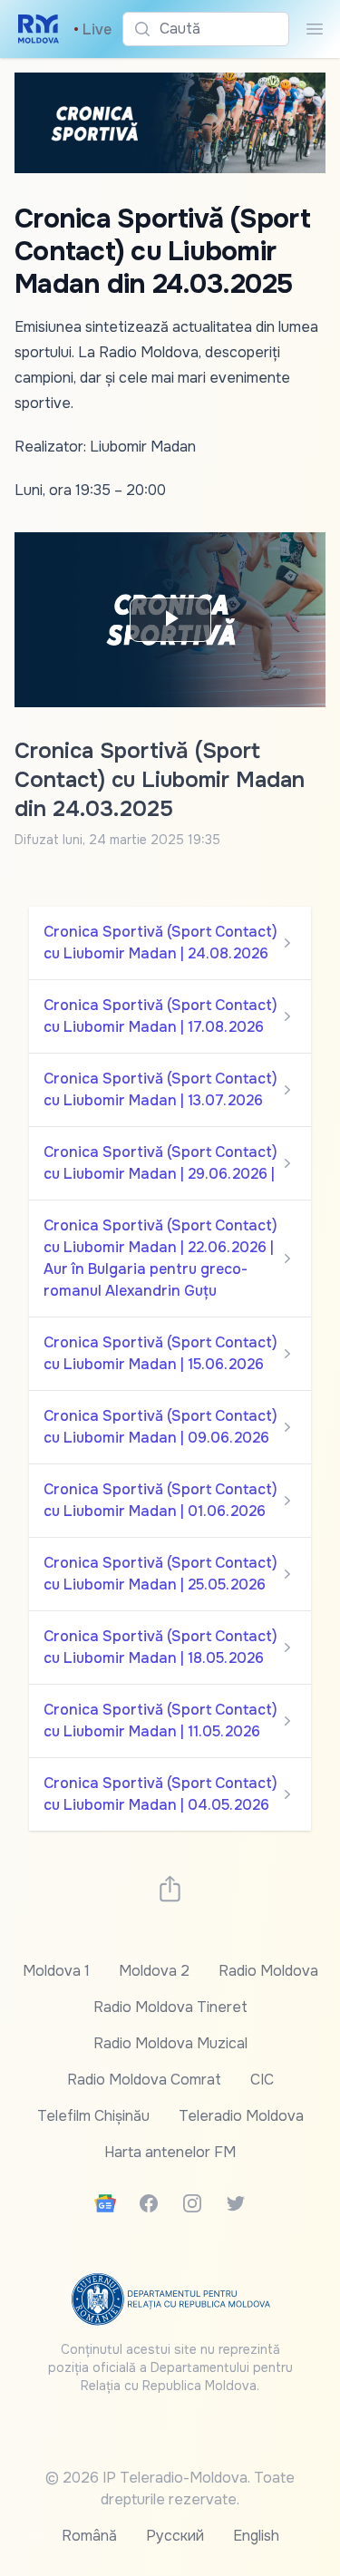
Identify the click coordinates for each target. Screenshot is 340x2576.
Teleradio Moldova (241, 2116)
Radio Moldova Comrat (144, 2080)
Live (92, 29)
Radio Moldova (268, 1971)
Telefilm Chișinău (93, 2116)
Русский (175, 2536)
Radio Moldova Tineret (170, 2007)
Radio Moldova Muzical (170, 2043)
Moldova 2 (154, 1971)
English (256, 2536)
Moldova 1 (56, 1971)
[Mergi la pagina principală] (39, 29)
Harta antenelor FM (170, 2152)
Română (89, 2536)
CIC (262, 2080)
